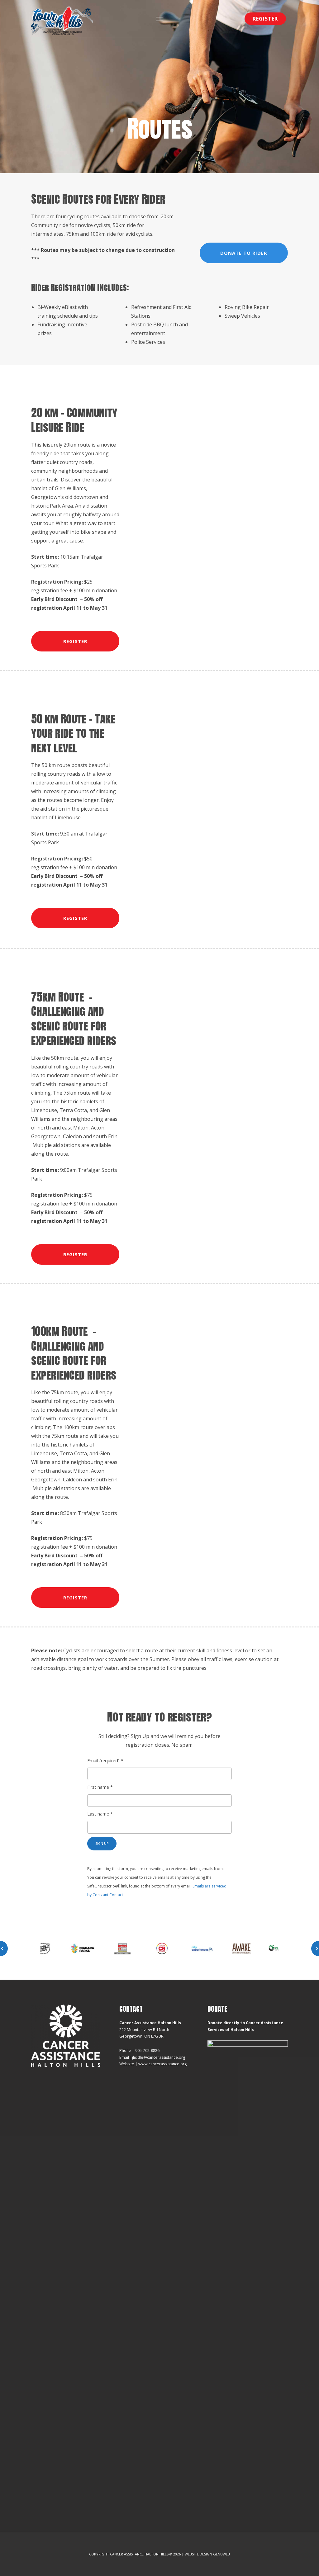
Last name (100, 1814)
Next (315, 1949)
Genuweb (221, 2554)
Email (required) (105, 1761)
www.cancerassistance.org (162, 2064)
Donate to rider (244, 253)
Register (265, 19)
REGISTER (75, 641)
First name (100, 1787)
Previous (4, 1949)
